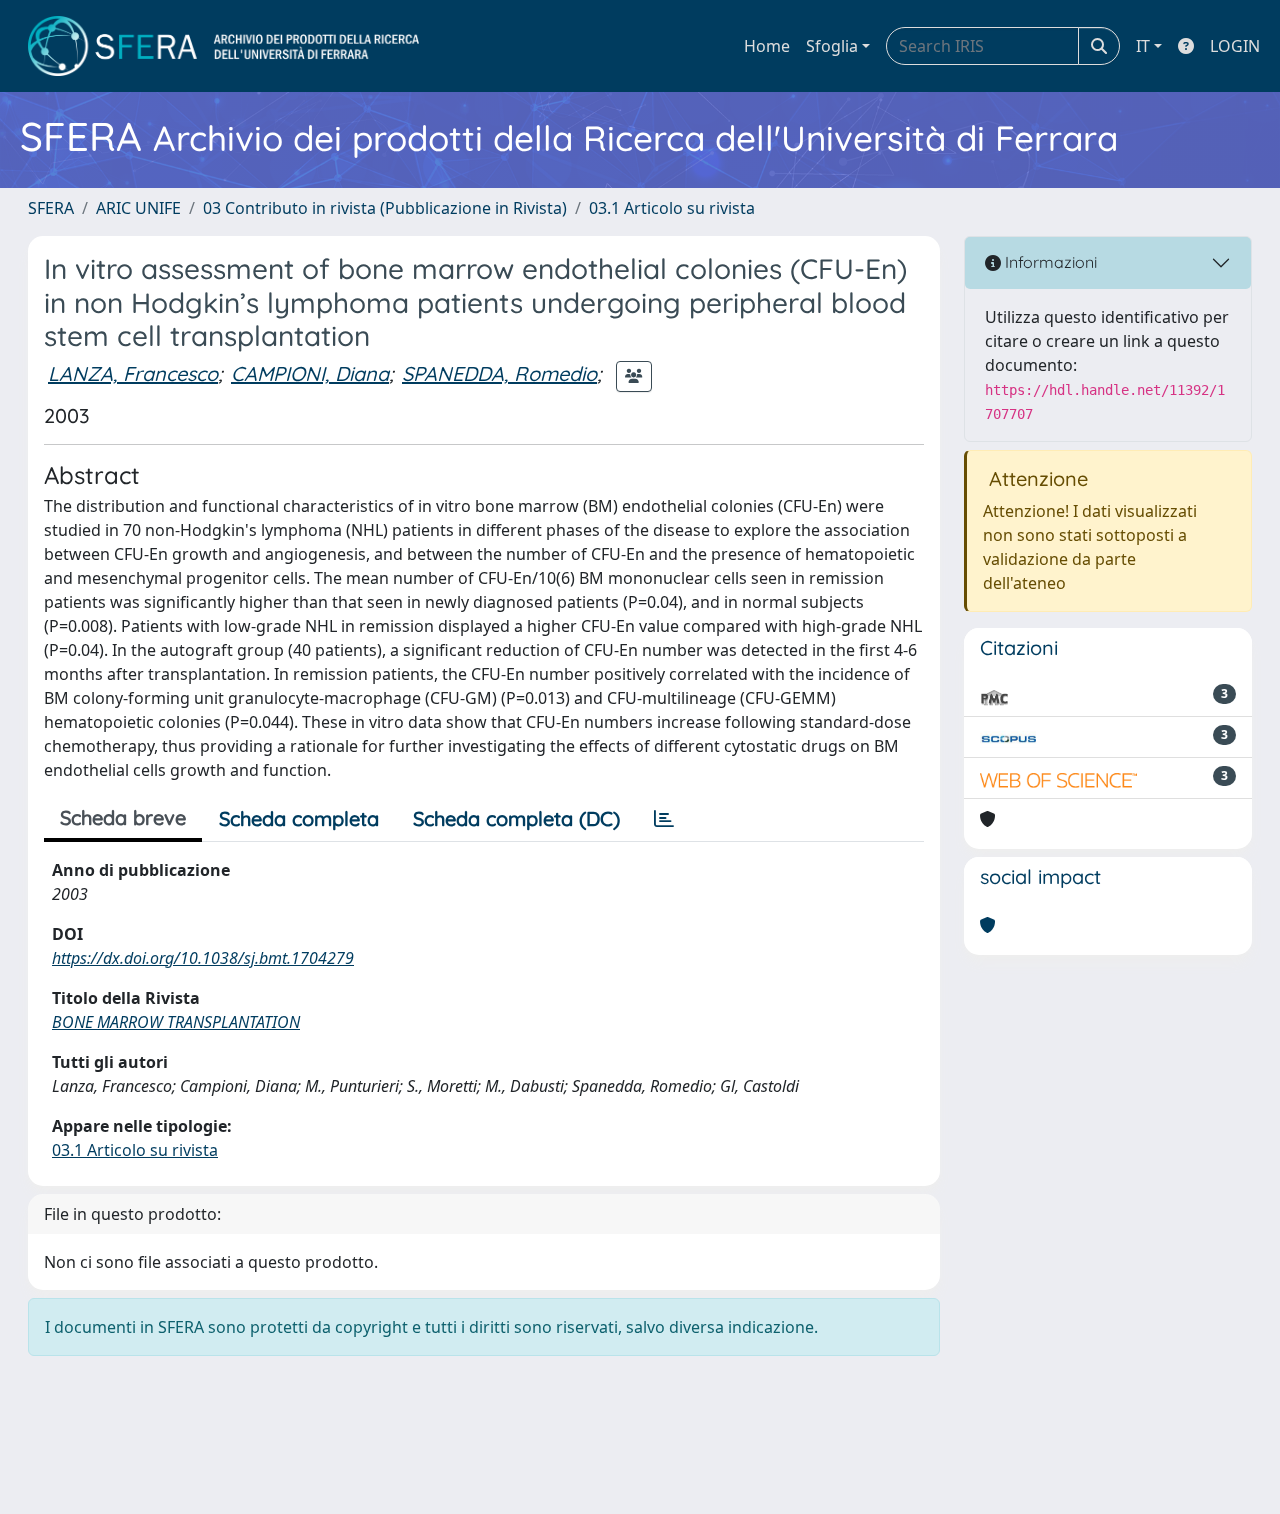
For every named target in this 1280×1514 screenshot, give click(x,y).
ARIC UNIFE (138, 208)
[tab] (664, 819)
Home (767, 46)
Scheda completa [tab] (299, 818)
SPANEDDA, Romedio (499, 373)
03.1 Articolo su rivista (672, 208)
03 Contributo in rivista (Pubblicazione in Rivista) (385, 208)
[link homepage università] (223, 46)
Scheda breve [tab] (123, 817)
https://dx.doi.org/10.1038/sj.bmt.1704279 (203, 958)
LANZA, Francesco (133, 373)
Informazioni (1049, 262)
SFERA (51, 208)
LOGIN (1235, 46)
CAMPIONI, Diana (310, 373)
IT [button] (1143, 46)
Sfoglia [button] (832, 46)
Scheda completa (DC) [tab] (516, 818)
